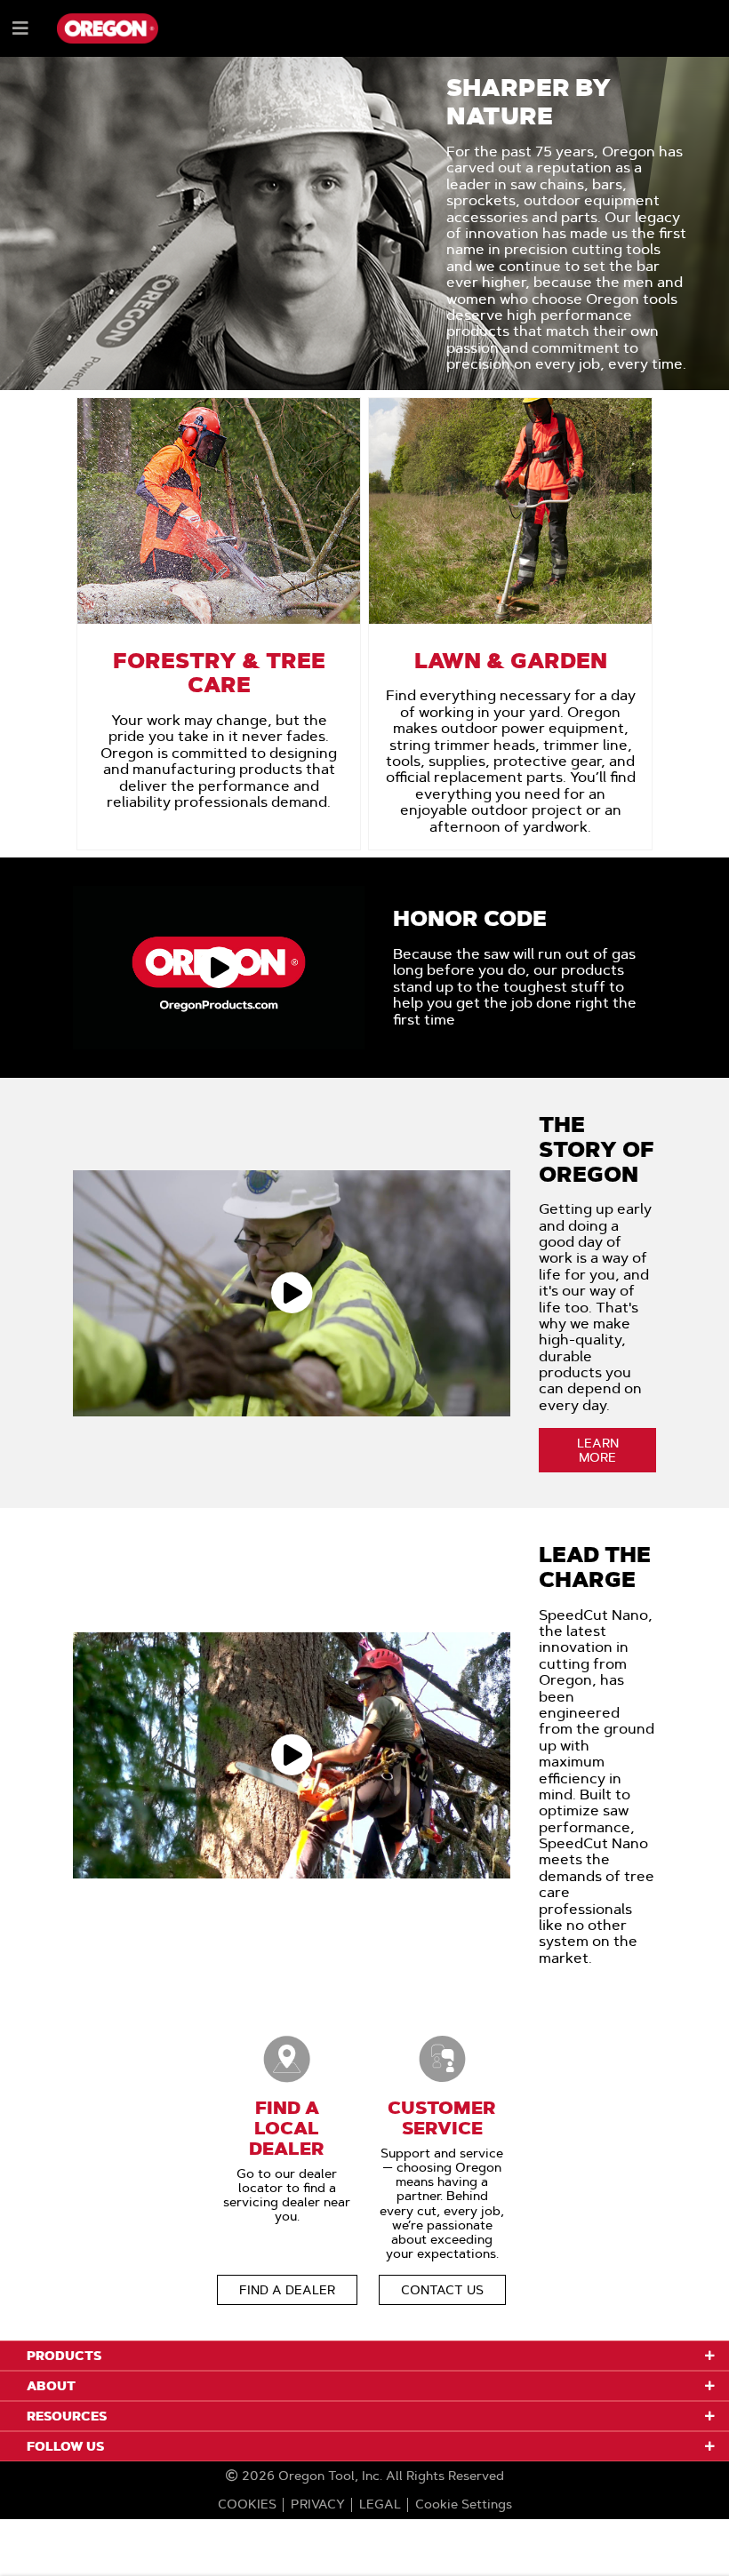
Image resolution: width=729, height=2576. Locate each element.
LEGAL (380, 2504)
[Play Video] (219, 968)
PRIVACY (318, 2504)
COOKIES (247, 2504)
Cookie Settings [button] (464, 2504)
